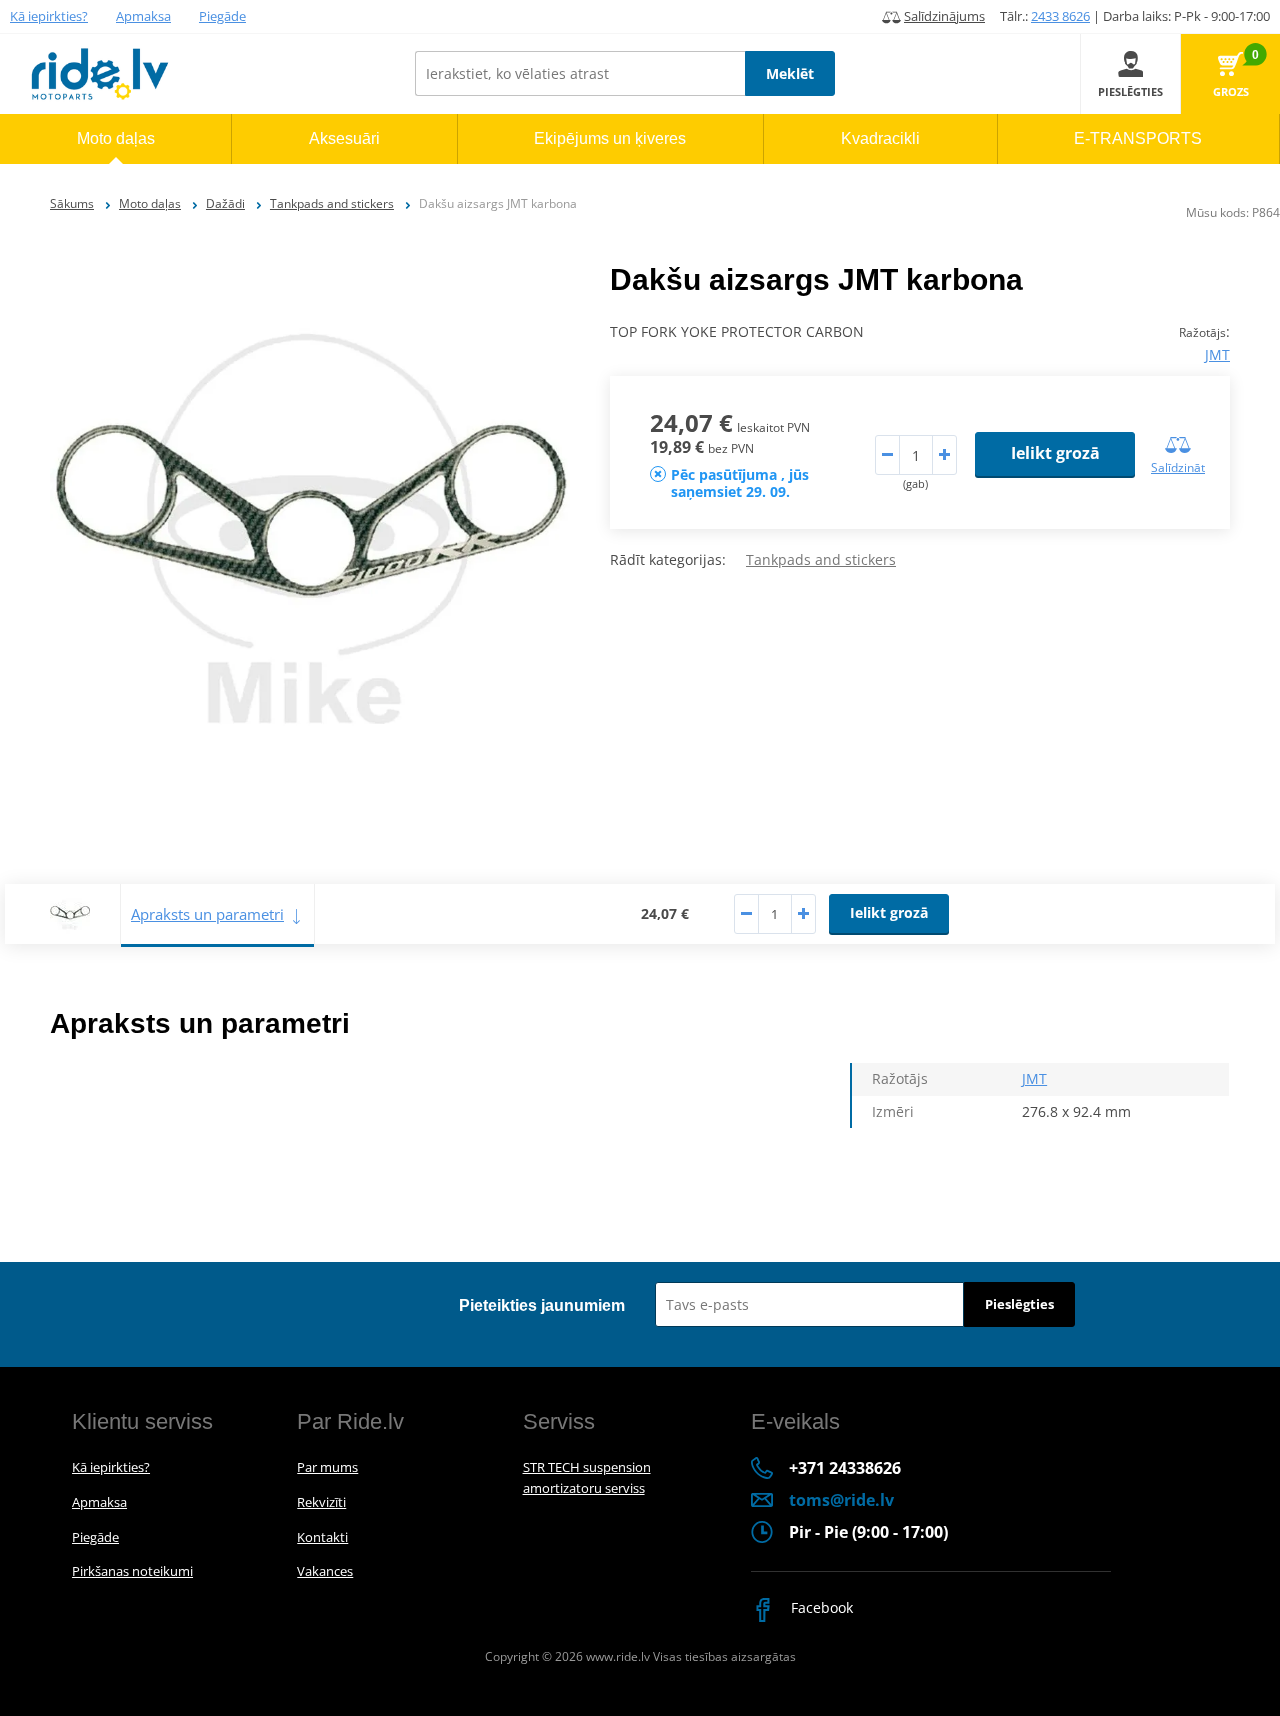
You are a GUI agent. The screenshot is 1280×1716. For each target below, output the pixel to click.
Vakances (325, 1571)
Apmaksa (143, 16)
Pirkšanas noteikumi (132, 1571)
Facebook (820, 1607)
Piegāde (222, 16)
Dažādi (225, 203)
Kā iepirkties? (49, 16)
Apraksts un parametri (207, 914)
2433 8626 (1060, 16)
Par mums (327, 1467)
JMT (1217, 354)
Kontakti (322, 1537)
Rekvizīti (321, 1502)
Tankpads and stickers (332, 203)
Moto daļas (150, 203)
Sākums (72, 203)
